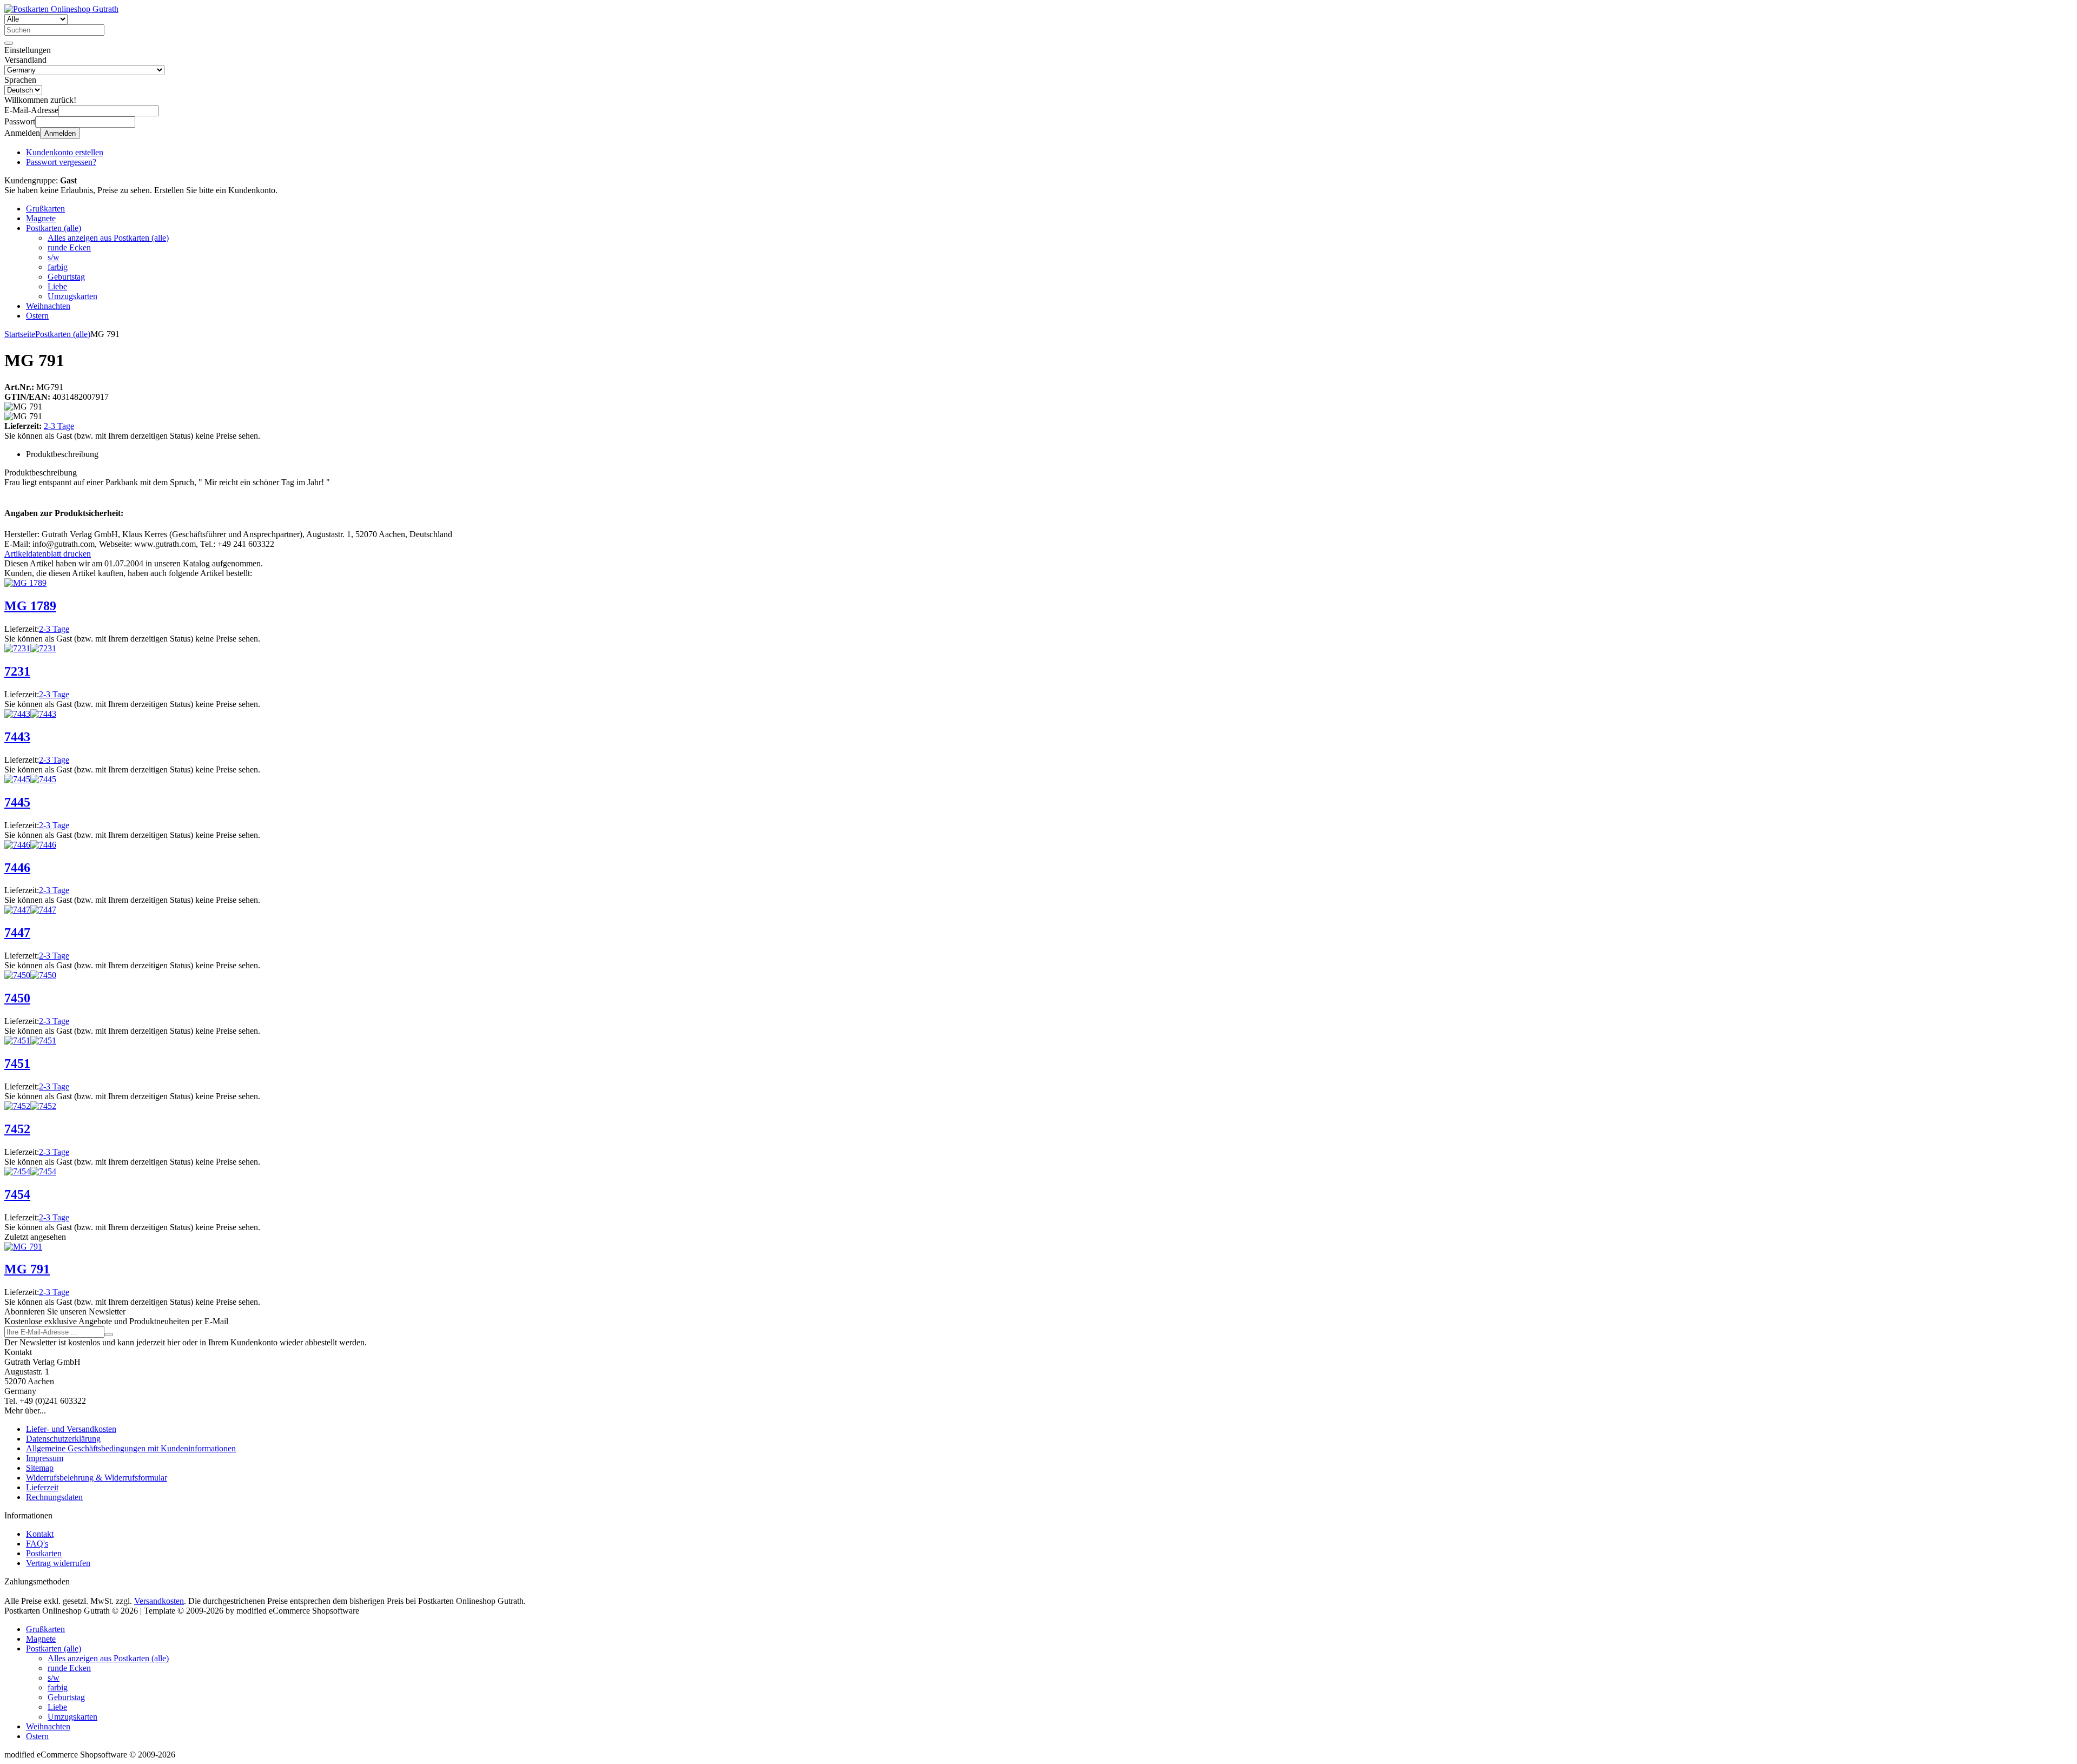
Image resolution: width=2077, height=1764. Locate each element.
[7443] (17, 714)
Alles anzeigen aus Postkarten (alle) (108, 238)
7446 (17, 868)
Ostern (37, 316)
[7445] (17, 779)
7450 (17, 998)
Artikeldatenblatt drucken (48, 554)
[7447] (17, 910)
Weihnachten (48, 306)
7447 (17, 933)
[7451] (17, 1040)
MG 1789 (30, 606)
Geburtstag (66, 277)
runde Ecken (69, 247)
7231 (17, 671)
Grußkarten (45, 209)
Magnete (41, 218)
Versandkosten (159, 1601)
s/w (54, 257)
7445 (17, 802)
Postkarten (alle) (54, 228)
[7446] (17, 845)
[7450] (17, 975)
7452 (17, 1129)
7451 (17, 1063)
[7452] (17, 1106)
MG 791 (27, 1269)
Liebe (57, 286)
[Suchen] (9, 43)
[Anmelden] (109, 1334)
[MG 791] (23, 1247)
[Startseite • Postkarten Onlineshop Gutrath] (61, 9)
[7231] (17, 648)
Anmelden (60, 133)
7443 (17, 737)
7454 (17, 1194)
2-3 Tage (59, 426)
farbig (58, 267)
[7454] (17, 1171)
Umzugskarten (72, 296)
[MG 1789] (25, 583)
